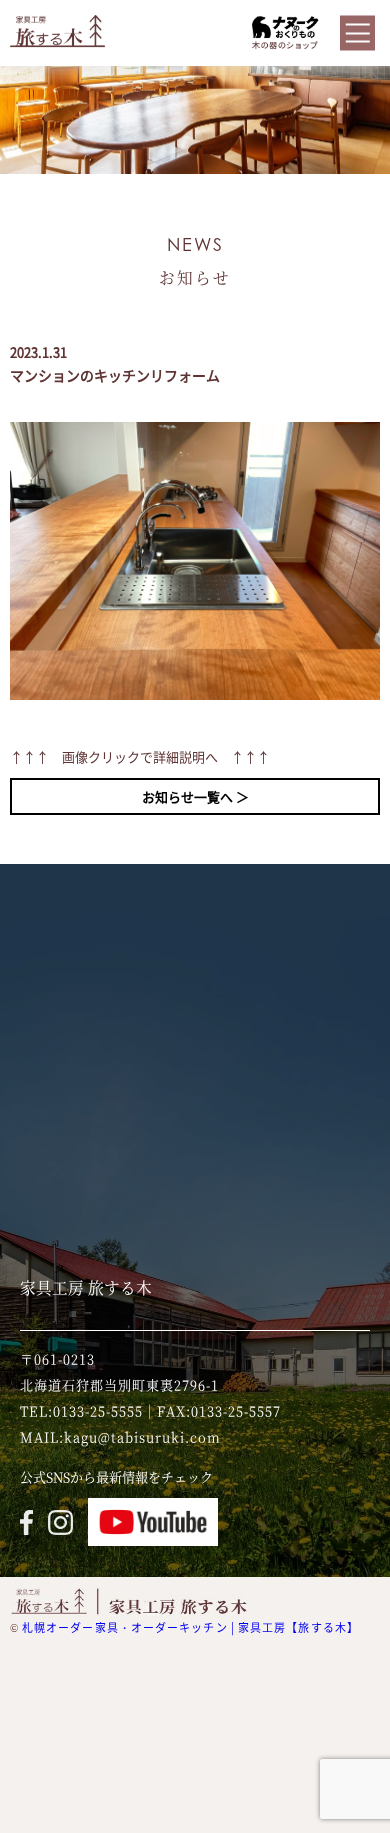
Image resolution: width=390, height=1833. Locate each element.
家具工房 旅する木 (86, 1287)
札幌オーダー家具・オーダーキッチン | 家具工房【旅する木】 (190, 1627)
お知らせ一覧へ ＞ (195, 796)
